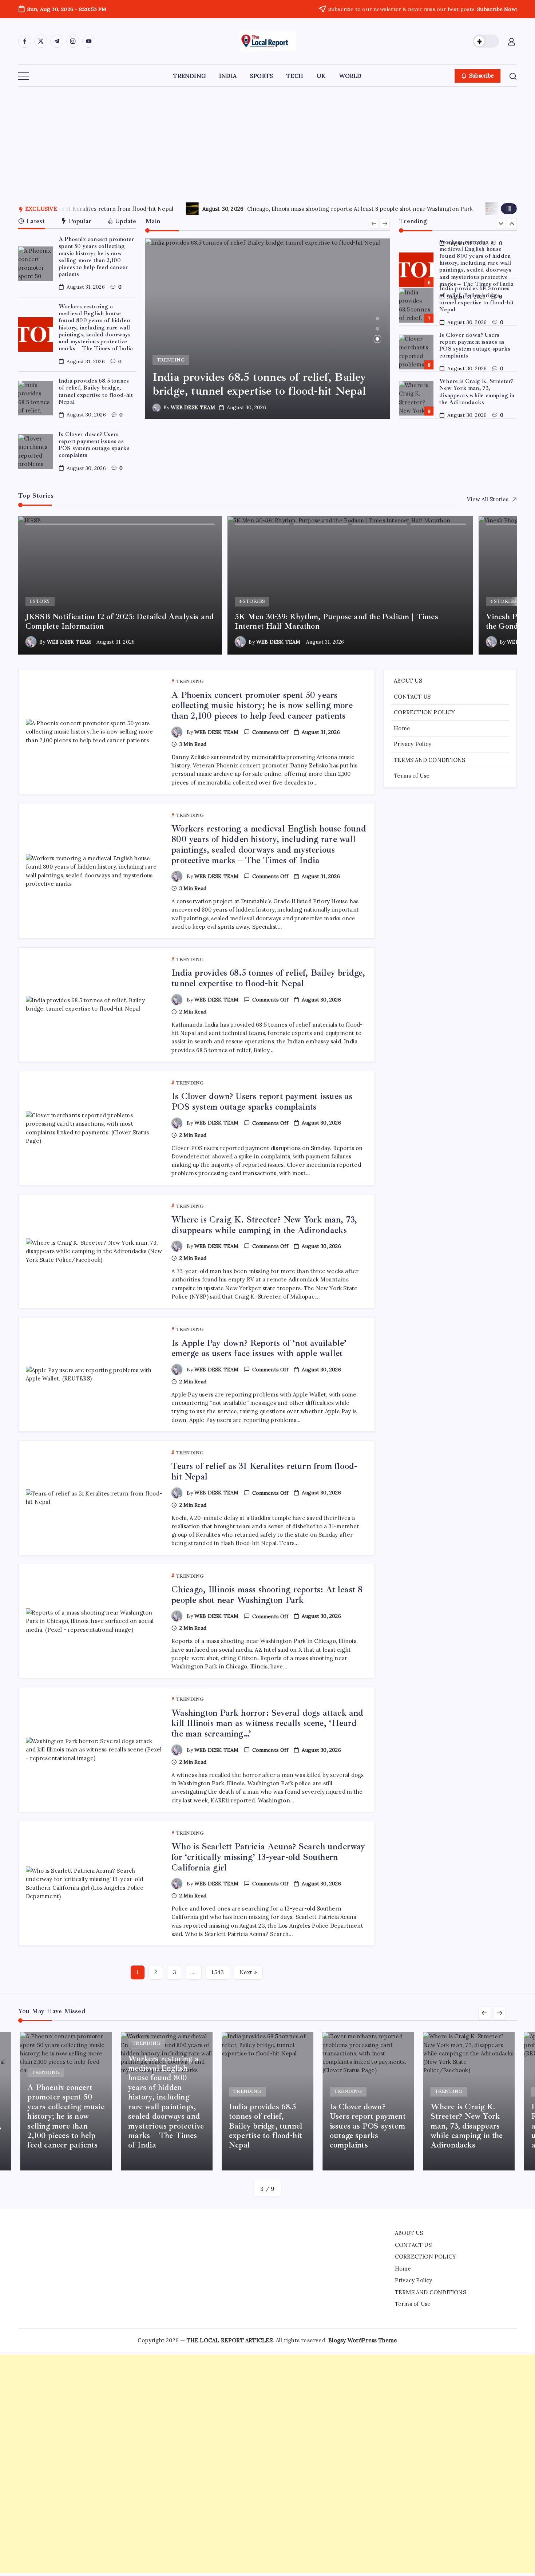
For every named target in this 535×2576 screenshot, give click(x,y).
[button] (486, 41)
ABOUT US (408, 681)
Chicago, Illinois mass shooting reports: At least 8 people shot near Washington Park (267, 1595)
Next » (248, 1972)
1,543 (218, 1972)
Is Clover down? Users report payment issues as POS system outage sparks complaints (94, 445)
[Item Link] (35, 264)
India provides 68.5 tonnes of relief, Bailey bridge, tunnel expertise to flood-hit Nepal (96, 391)
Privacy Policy (413, 744)
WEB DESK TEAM (193, 407)
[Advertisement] (267, 141)
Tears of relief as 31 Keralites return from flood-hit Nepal (264, 1471)
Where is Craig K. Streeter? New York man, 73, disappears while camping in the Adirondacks (477, 353)
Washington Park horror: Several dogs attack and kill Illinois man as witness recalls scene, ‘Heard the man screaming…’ (308, 209)
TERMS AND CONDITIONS (429, 760)
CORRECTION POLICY (424, 712)
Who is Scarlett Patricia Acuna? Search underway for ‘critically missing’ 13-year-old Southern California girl (268, 1857)
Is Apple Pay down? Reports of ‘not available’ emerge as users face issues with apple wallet (477, 400)
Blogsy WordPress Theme (363, 2340)
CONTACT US (412, 697)
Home (402, 728)
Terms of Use (412, 776)
